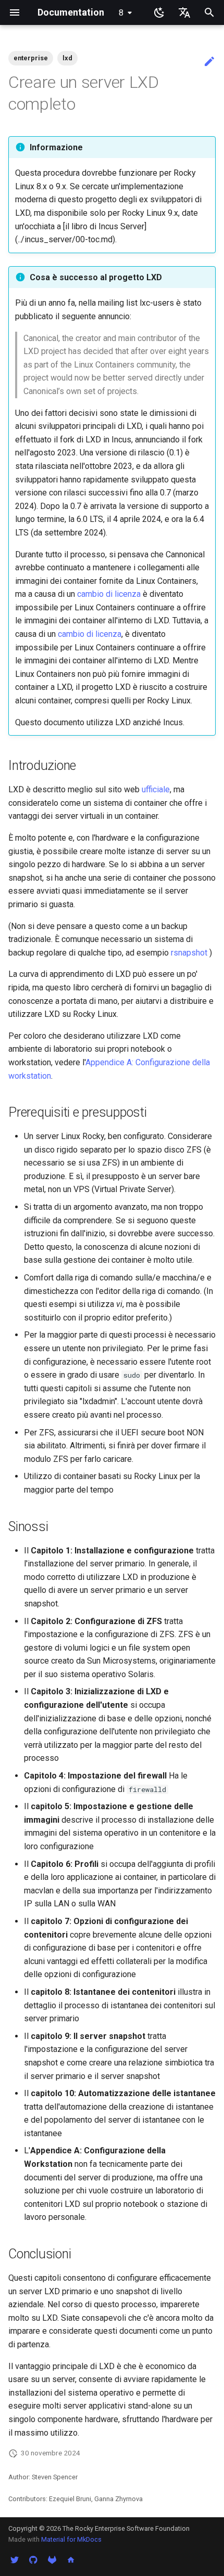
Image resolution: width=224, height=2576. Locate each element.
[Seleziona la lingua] (184, 12)
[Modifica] (209, 62)
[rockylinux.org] (71, 2559)
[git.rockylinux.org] (52, 2559)
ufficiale (156, 789)
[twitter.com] (15, 2559)
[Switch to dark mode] (159, 12)
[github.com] (33, 2559)
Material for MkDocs (71, 2539)
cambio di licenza (109, 594)
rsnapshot (189, 953)
